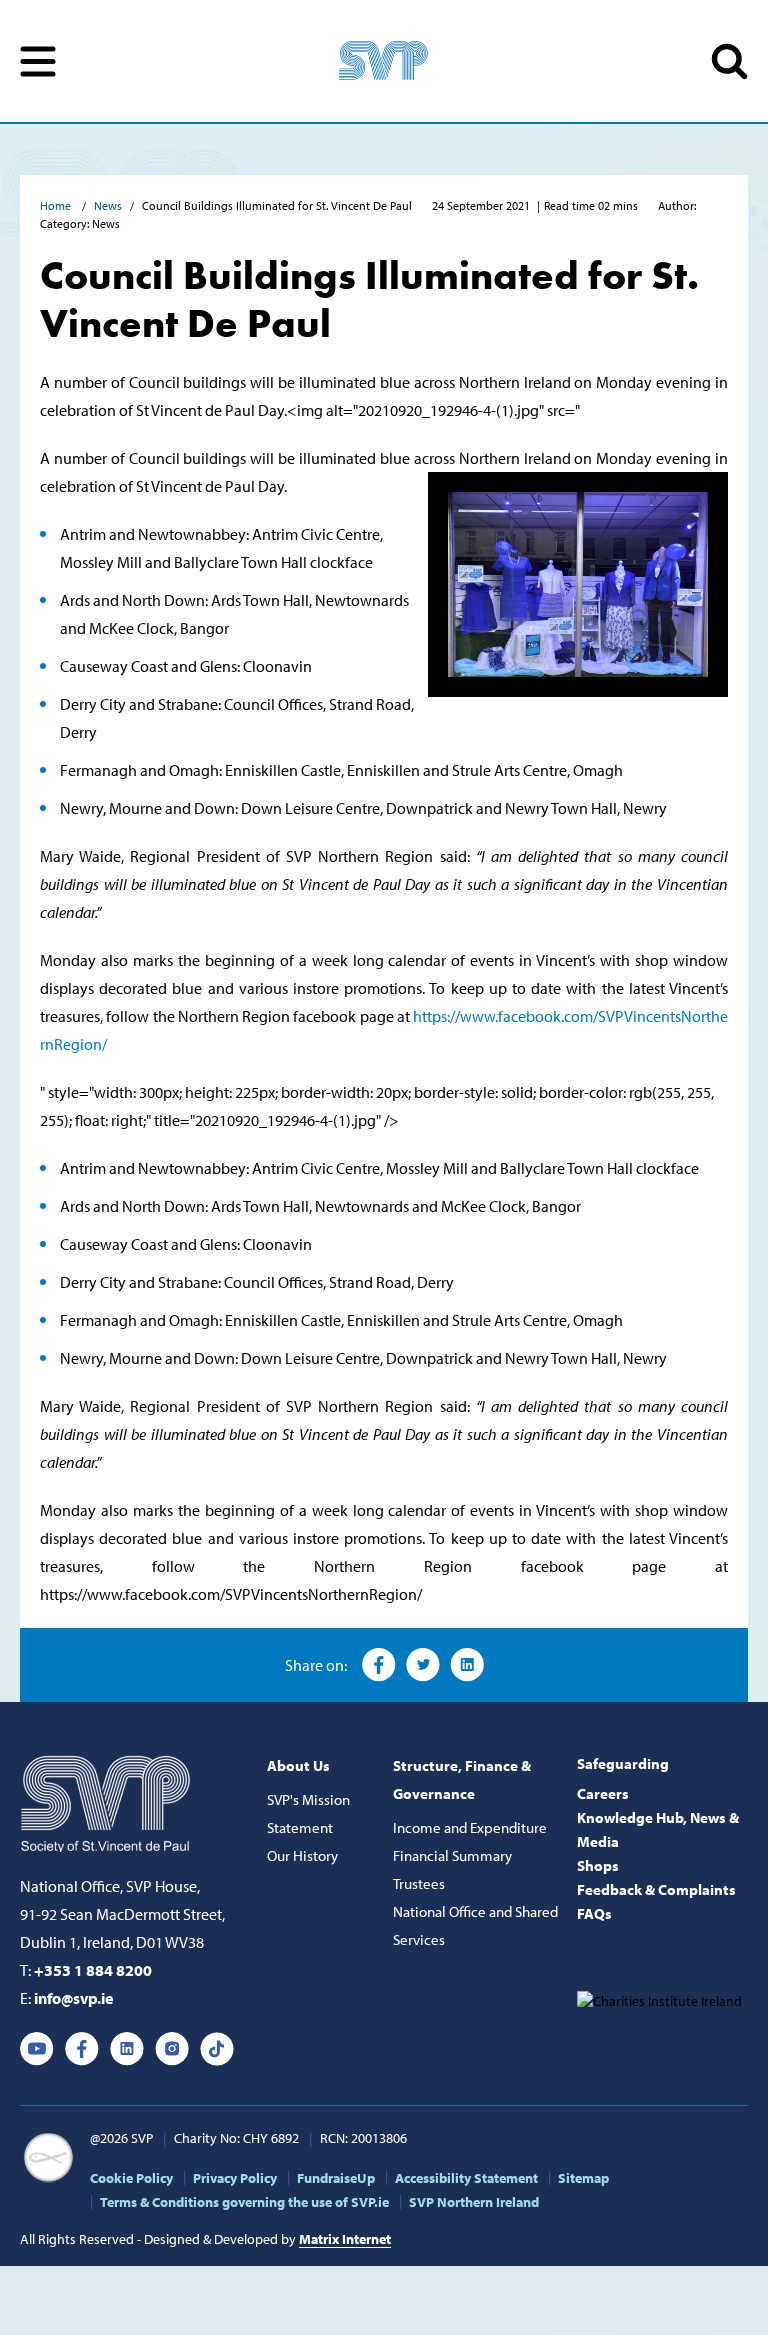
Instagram (172, 2049)
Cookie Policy (131, 2178)
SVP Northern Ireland (474, 2202)
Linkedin (127, 2049)
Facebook (379, 1665)
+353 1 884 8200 (93, 1970)
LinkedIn (467, 1665)
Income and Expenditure (470, 1827)
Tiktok (217, 2049)
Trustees (419, 1883)
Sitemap (583, 2178)
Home (57, 205)
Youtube (37, 2049)
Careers (603, 1793)
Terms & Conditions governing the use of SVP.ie (244, 2202)
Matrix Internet (345, 2239)
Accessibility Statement (466, 2178)
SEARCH (729, 61)
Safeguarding (623, 1763)
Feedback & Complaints (656, 1889)
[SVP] (107, 1800)
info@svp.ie (73, 1998)
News (108, 205)
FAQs (594, 1913)
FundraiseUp (336, 2178)
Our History (302, 1855)
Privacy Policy (235, 2178)
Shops (598, 1865)
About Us (298, 1765)
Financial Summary (452, 1855)
